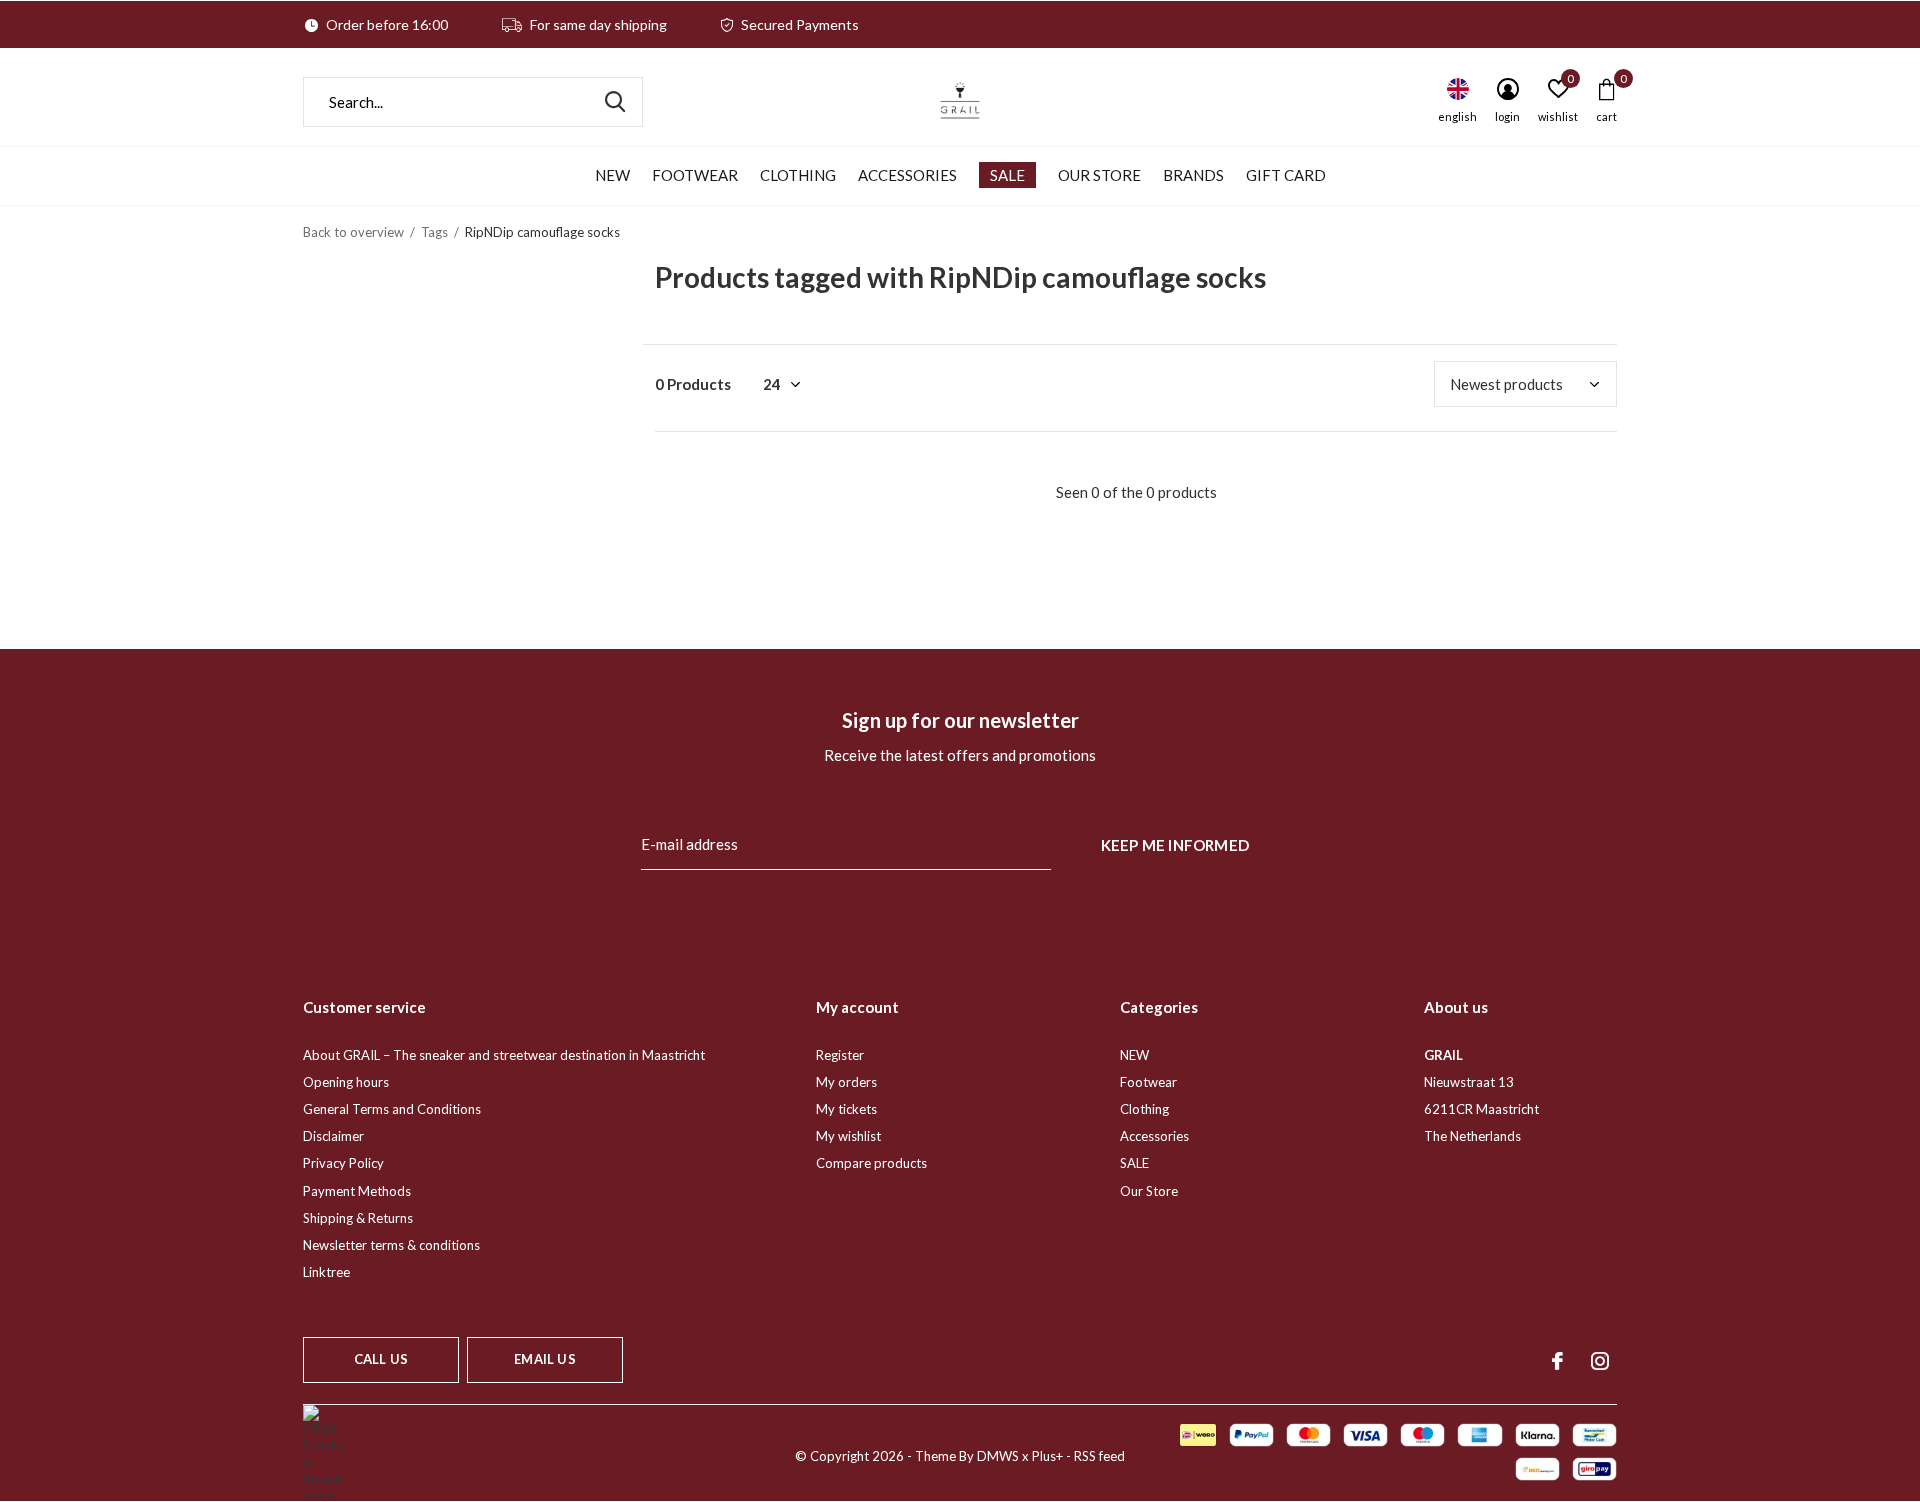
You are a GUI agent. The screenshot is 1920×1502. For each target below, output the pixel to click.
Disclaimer (333, 1136)
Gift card (1286, 175)
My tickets (846, 1109)
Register (840, 1055)
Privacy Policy (343, 1163)
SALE (1007, 175)
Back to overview (353, 232)
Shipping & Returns (358, 1218)
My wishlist (848, 1136)
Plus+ (1047, 1456)
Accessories (907, 175)
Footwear (695, 175)
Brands (1193, 175)
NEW (612, 175)
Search (615, 102)
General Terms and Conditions (392, 1109)
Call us (381, 1359)
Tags (434, 232)
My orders (846, 1082)
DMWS (998, 1456)
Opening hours (346, 1082)
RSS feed (1099, 1456)
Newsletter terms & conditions (391, 1245)
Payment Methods (357, 1191)
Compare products (871, 1163)
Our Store (1099, 175)
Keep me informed (1175, 845)
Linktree (326, 1272)
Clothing (798, 175)
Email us (544, 1359)
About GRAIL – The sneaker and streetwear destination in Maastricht (504, 1055)
